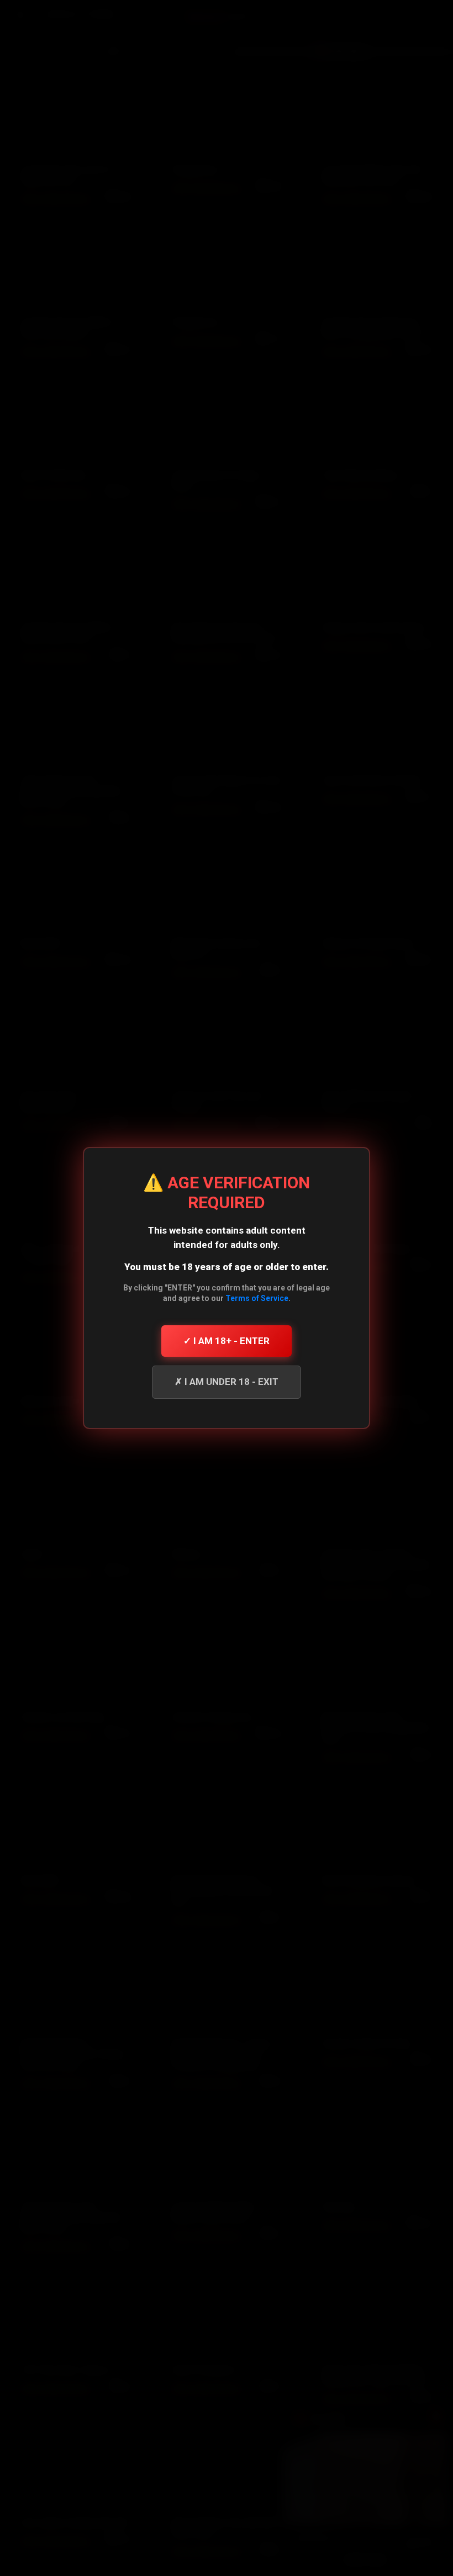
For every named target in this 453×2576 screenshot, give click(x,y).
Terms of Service (257, 1298)
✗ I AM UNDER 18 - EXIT (227, 1382)
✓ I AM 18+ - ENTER (227, 1341)
